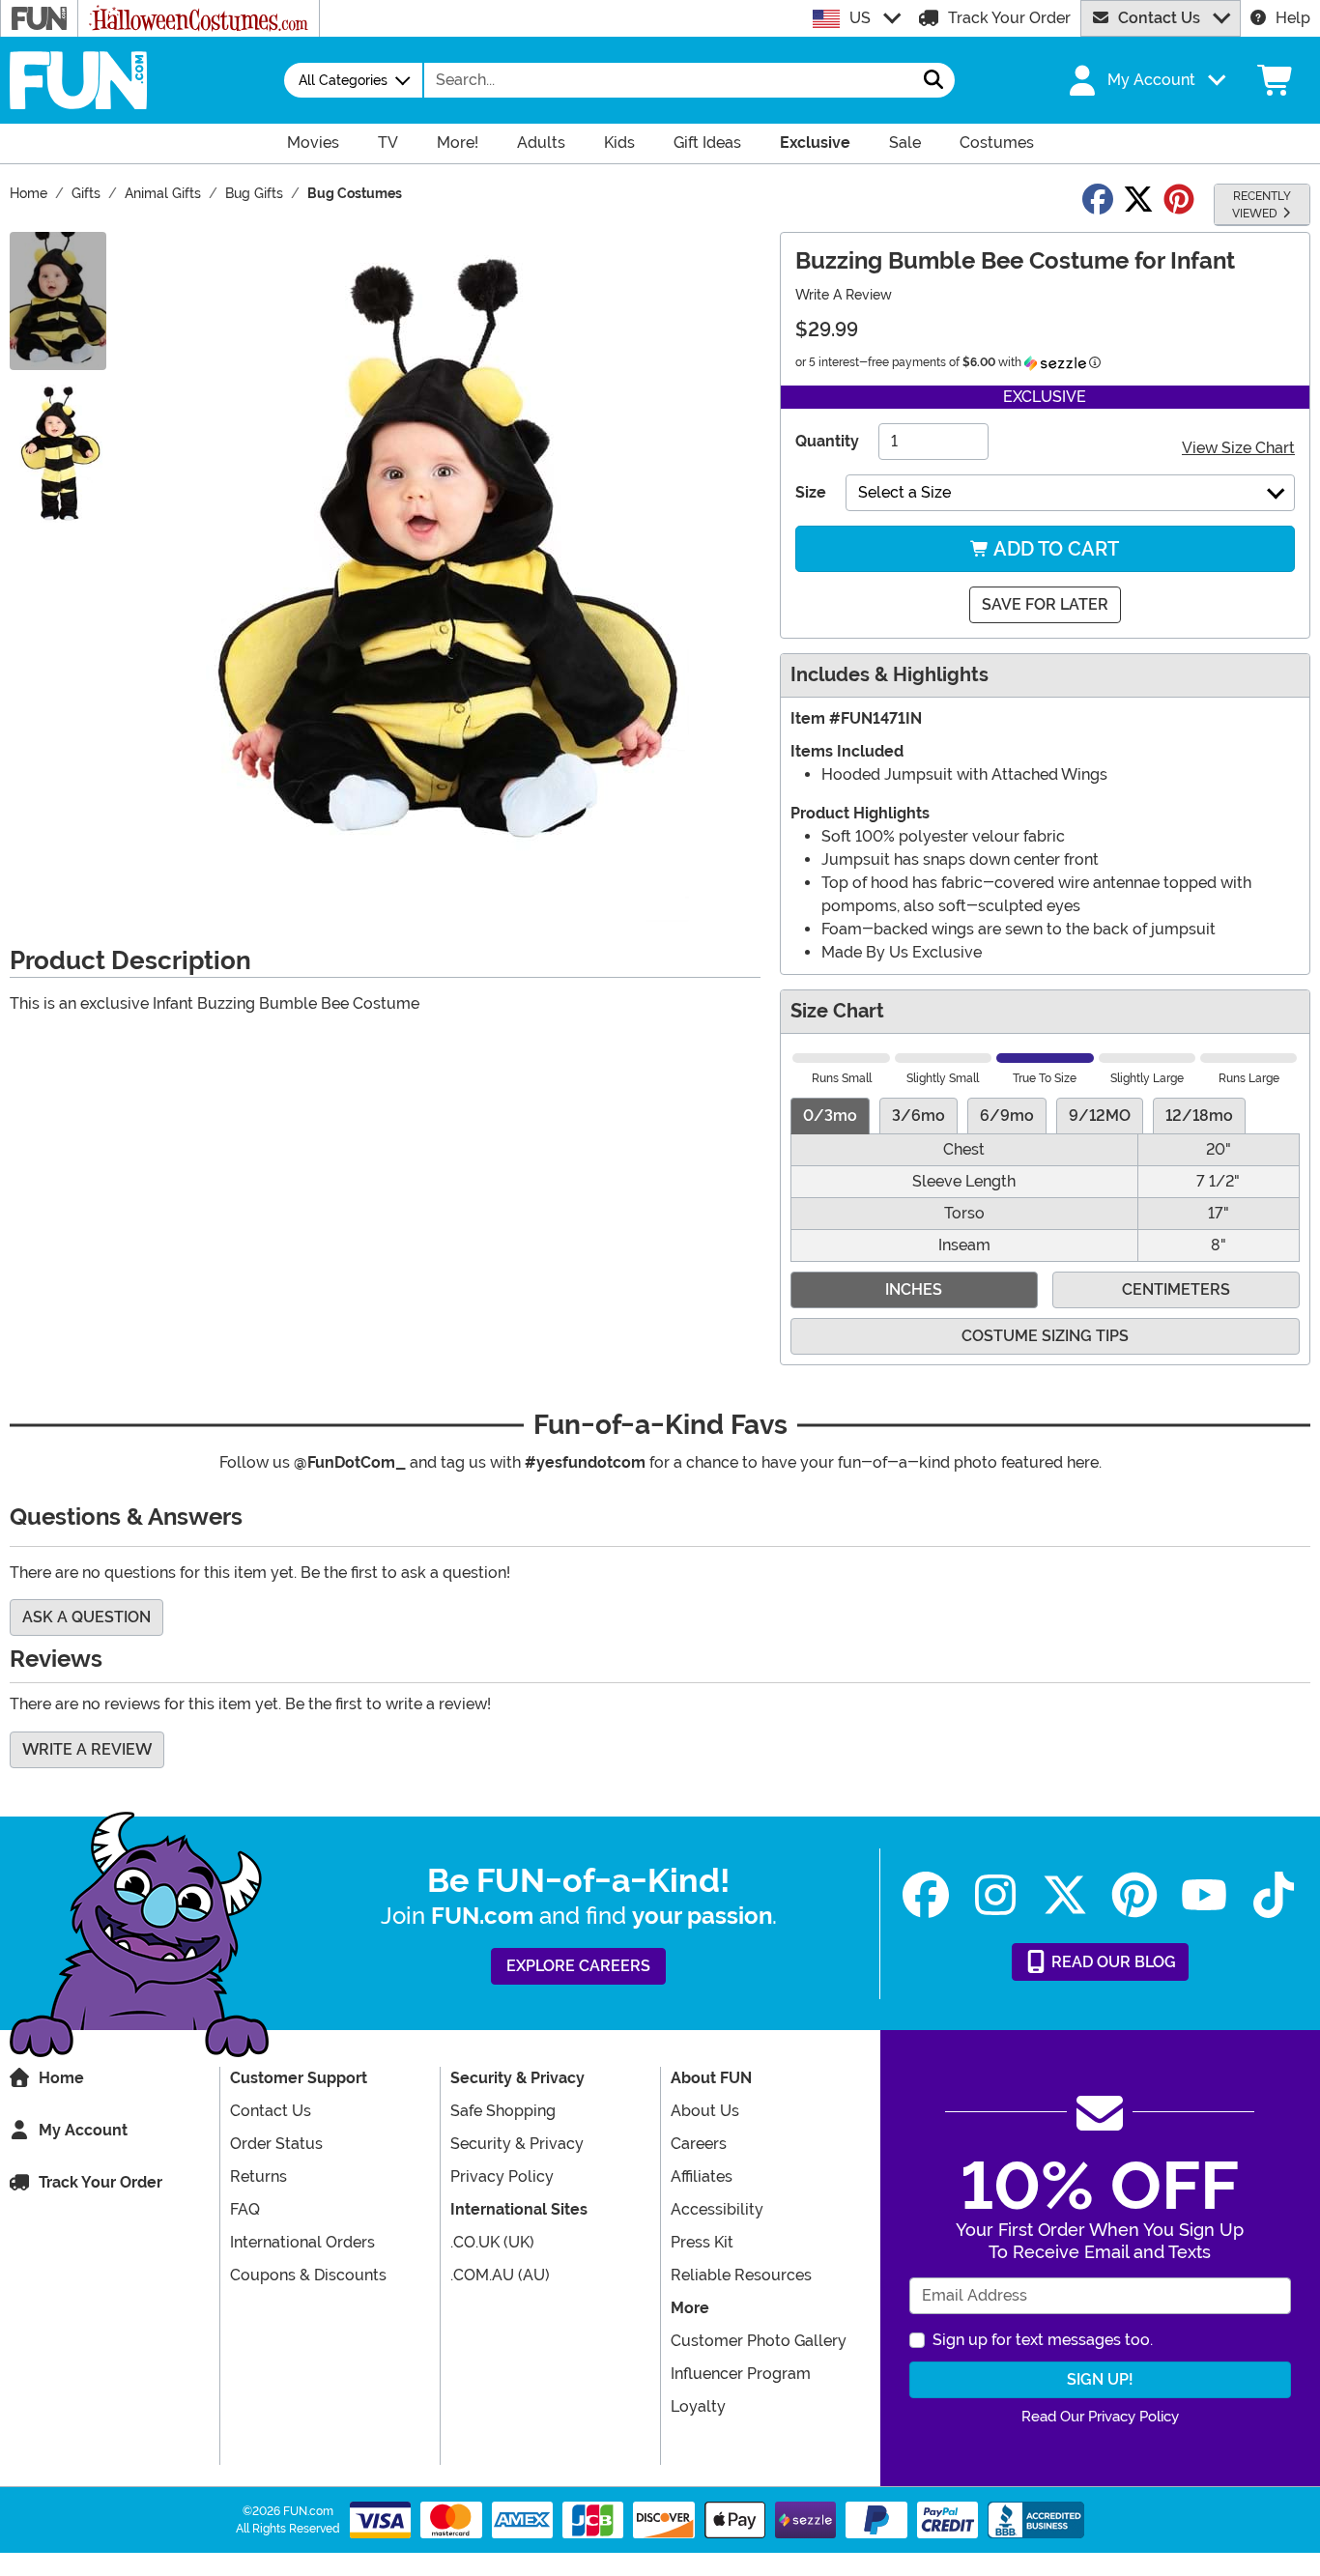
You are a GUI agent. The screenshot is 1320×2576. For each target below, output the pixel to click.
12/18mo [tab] (1199, 1116)
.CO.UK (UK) (492, 2242)
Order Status (276, 2144)
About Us (705, 2111)
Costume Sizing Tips (1045, 1336)
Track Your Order (1009, 18)
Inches (914, 1289)
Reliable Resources (741, 2275)
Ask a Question (86, 1617)
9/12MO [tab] (1100, 1116)
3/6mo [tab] (918, 1116)
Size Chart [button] (837, 1011)
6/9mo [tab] (1007, 1116)
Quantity (827, 441)
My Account (83, 2130)
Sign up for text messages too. (1043, 2340)
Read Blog (1112, 1962)
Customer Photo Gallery (759, 2341)
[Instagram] (995, 1895)
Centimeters (1176, 1289)
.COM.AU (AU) (500, 2275)
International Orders (302, 2242)
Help (1293, 18)
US (860, 18)
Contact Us (1159, 18)
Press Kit (702, 2242)
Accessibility (717, 2209)
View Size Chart (1238, 448)
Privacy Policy (502, 2176)
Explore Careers (578, 1966)
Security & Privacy (517, 2144)
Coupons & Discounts (308, 2275)
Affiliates (702, 2176)
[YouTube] (1204, 1895)
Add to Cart (1054, 549)
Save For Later (1045, 604)
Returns (258, 2176)
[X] (1065, 1895)
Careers (699, 2144)
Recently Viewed (1262, 205)
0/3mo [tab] (830, 1116)
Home (61, 2078)
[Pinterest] (1134, 1895)
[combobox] (669, 80)
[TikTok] (1274, 1895)
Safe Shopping (503, 2111)
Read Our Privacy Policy (1100, 2417)
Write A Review (844, 295)
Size (811, 492)
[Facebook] (926, 1895)
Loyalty (698, 2406)
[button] (1145, 80)
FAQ (245, 2209)
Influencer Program (741, 2374)
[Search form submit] (933, 80)
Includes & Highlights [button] (890, 675)
